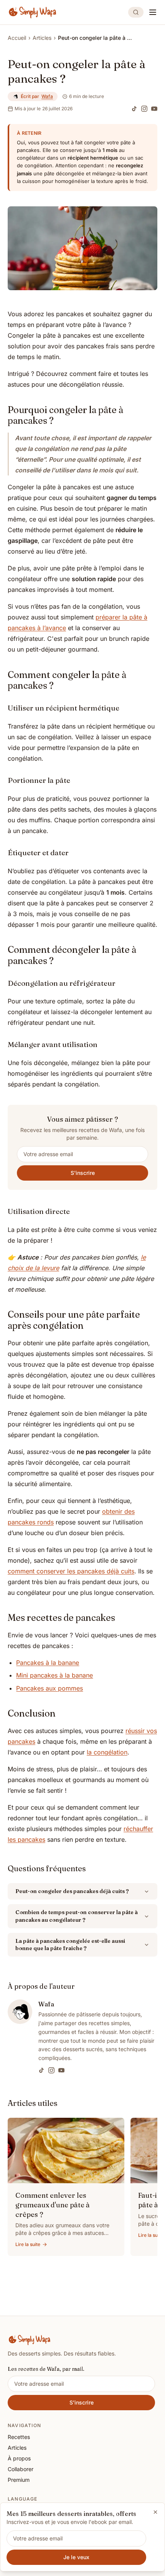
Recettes (19, 2437)
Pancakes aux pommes (49, 1688)
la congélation (107, 1752)
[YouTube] (154, 109)
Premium (19, 2480)
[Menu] (153, 12)
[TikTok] (134, 109)
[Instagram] (144, 109)
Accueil (17, 38)
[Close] (155, 2512)
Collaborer (21, 2469)
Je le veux (76, 2557)
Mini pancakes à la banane (54, 1675)
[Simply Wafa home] (33, 12)
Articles (42, 38)
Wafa (47, 96)
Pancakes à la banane (48, 1663)
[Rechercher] (136, 12)
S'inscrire (83, 1173)
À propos (19, 2458)
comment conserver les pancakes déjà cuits (71, 1571)
